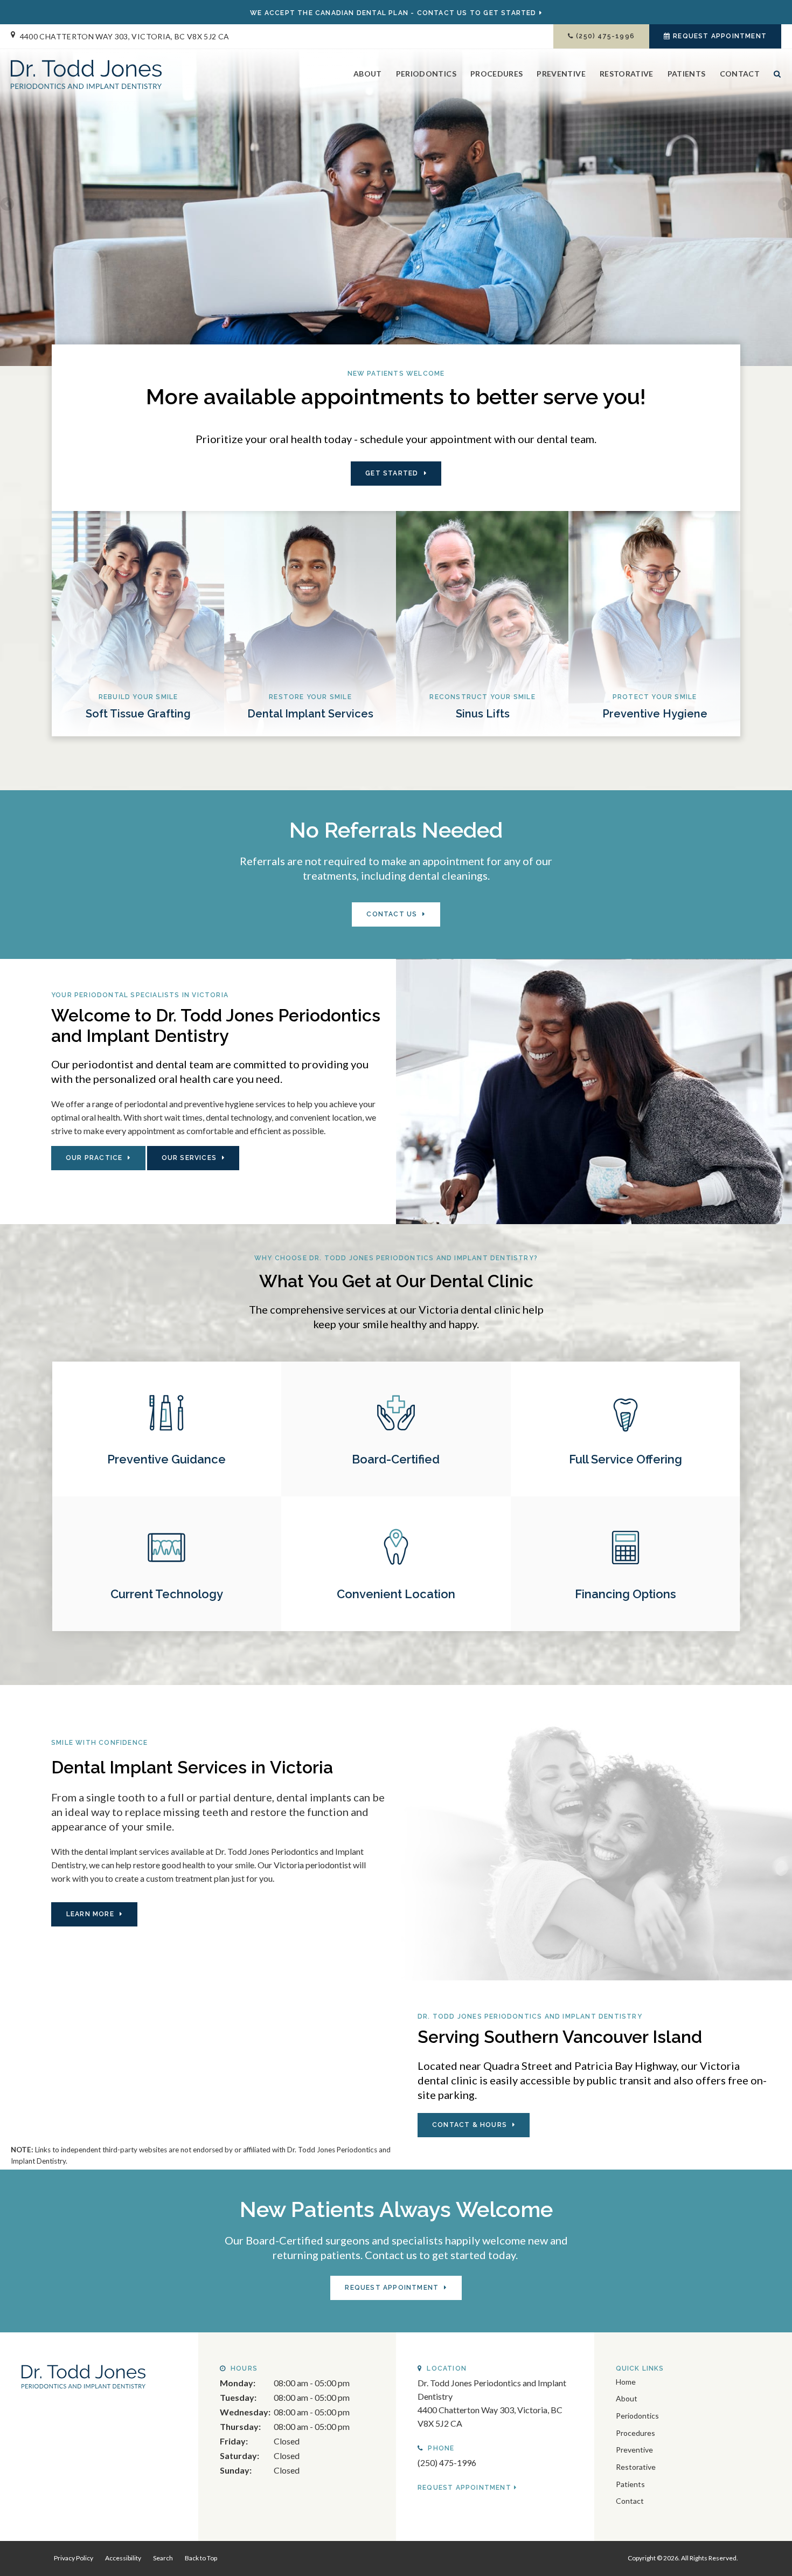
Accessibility (123, 2558)
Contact (740, 74)
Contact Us (392, 914)
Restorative (627, 74)
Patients (687, 74)
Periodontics (426, 74)
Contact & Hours (470, 2125)
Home (626, 2382)
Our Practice (94, 1158)
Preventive (561, 74)
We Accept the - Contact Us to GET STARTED (393, 13)
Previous (8, 205)
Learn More (90, 1914)
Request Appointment (720, 36)
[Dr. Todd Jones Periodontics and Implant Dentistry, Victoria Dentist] (84, 2375)
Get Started (392, 473)
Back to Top (201, 2558)
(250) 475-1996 (605, 36)
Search (774, 82)
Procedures (497, 74)
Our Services (189, 1158)
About (368, 74)
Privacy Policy (74, 2558)
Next (784, 205)
